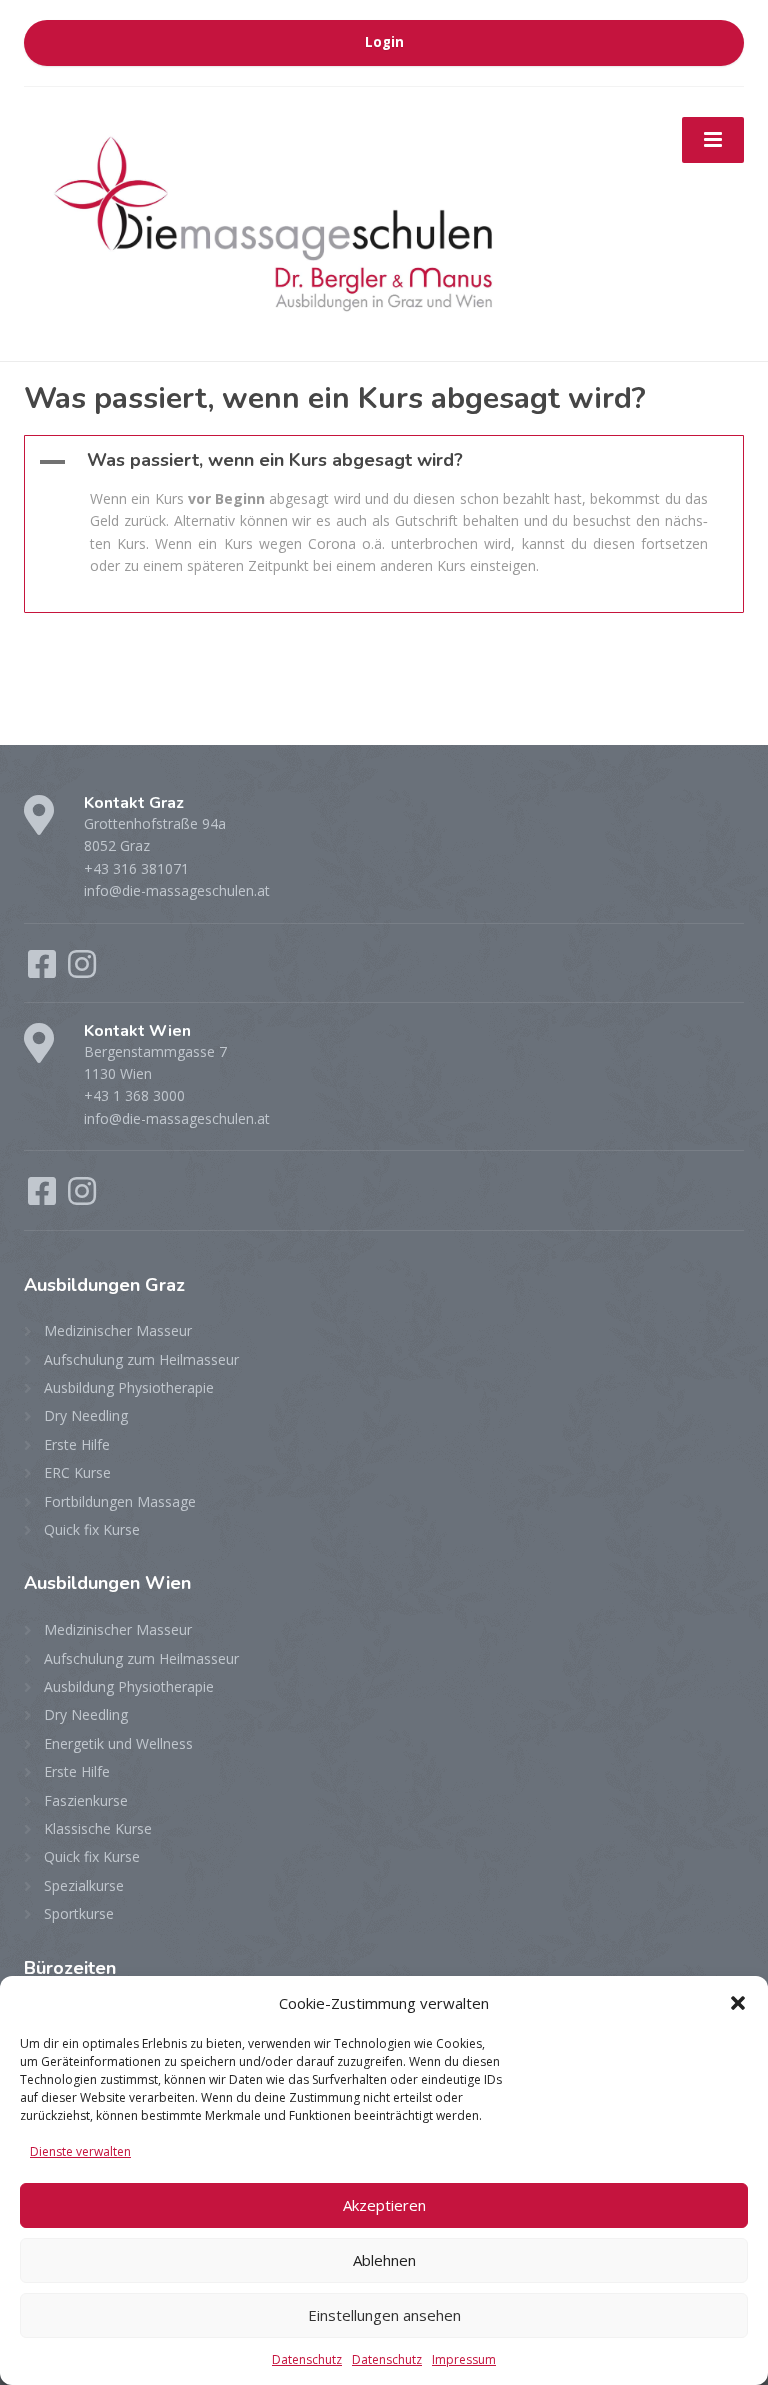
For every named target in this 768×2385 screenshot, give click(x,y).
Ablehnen (384, 2260)
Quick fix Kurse (92, 1529)
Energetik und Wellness (118, 1743)
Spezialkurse (84, 1885)
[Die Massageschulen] (274, 221)
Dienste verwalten (80, 2151)
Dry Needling (86, 1415)
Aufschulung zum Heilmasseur (141, 1359)
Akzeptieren (384, 2205)
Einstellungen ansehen (384, 2315)
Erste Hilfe (77, 1444)
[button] (738, 2003)
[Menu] (713, 140)
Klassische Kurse (98, 1828)
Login (384, 42)
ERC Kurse (77, 1472)
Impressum (464, 2359)
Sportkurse (79, 1913)
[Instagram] (82, 970)
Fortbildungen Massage (120, 1501)
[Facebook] (44, 970)
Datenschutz (307, 2359)
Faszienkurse (86, 1800)
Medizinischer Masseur (118, 1330)
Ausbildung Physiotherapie (129, 1387)
